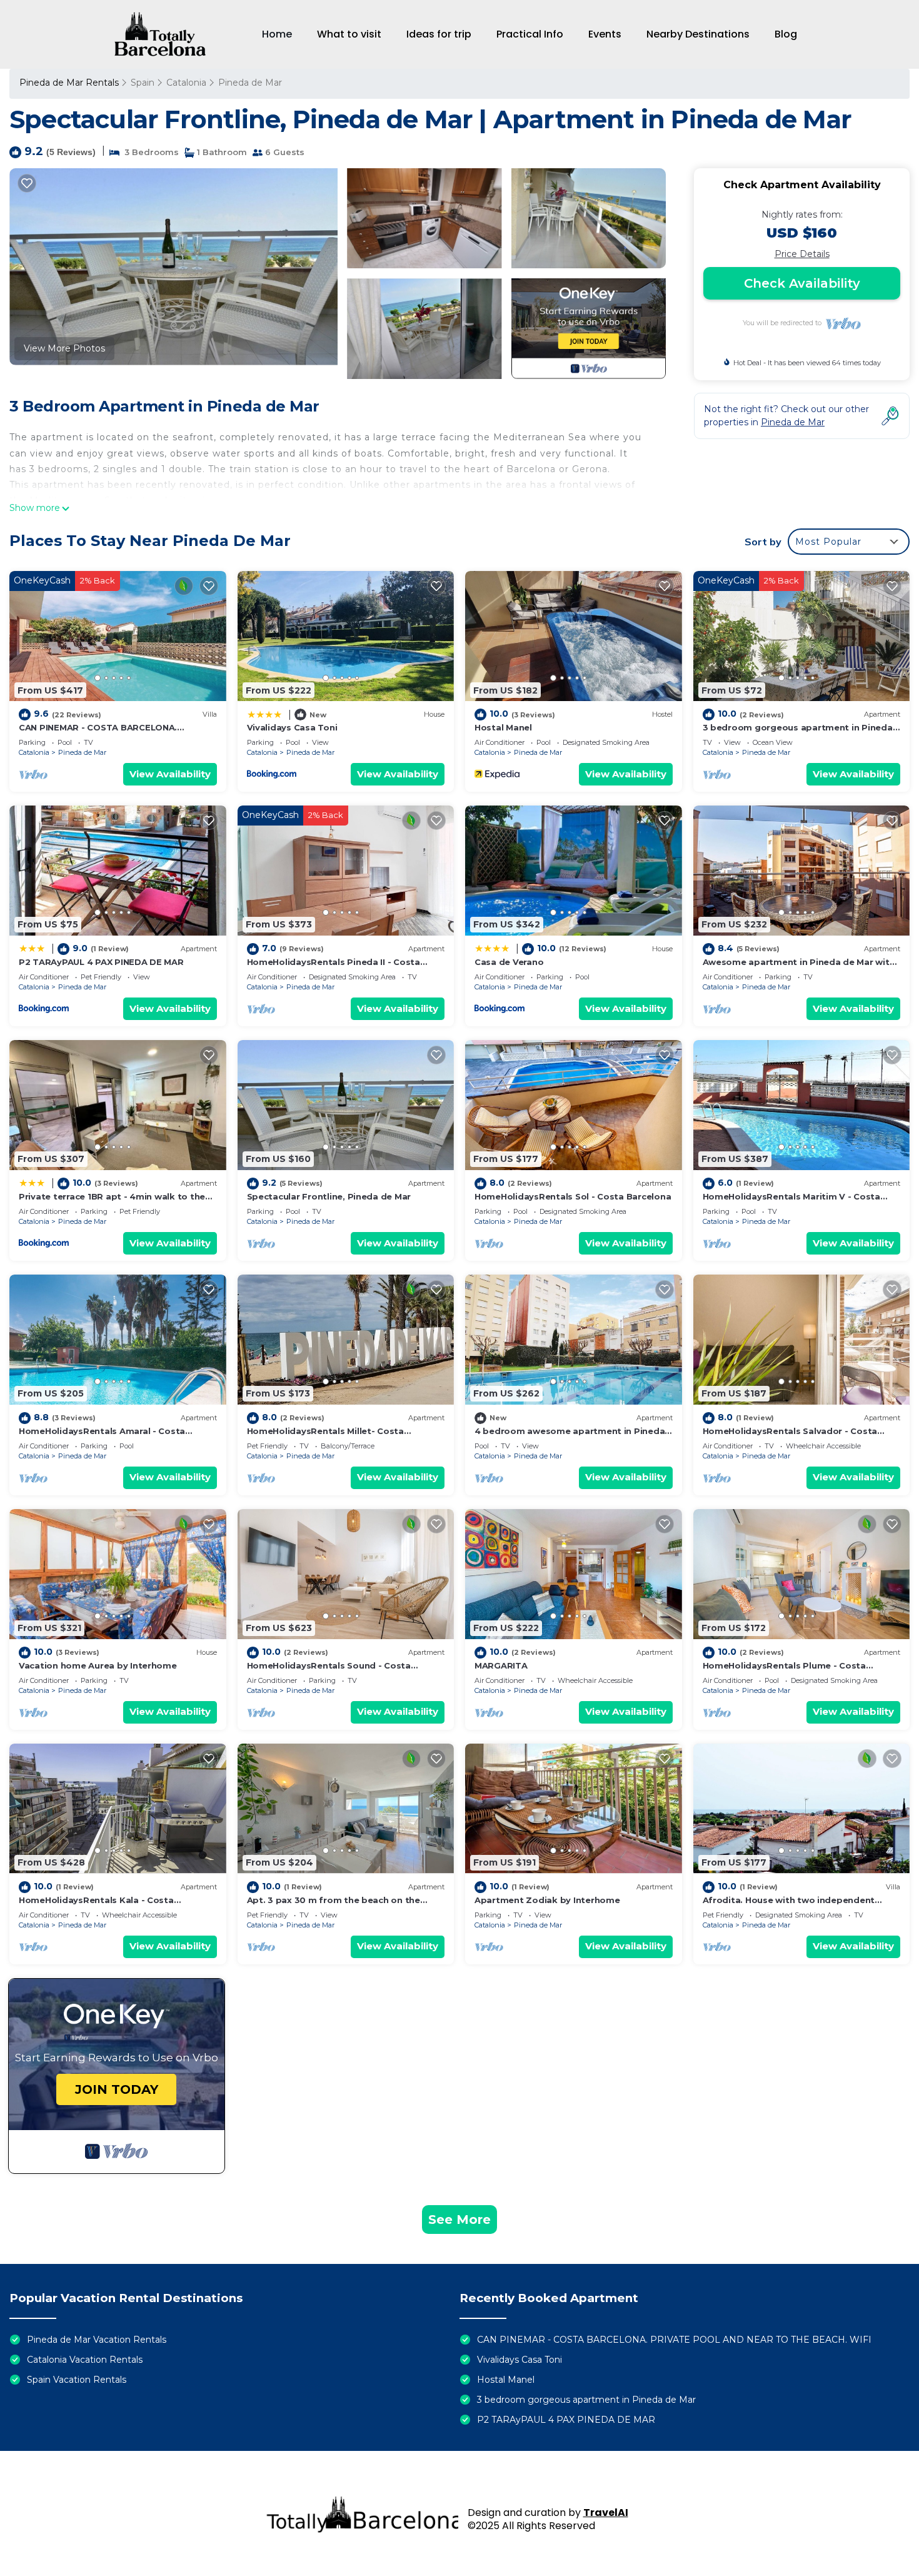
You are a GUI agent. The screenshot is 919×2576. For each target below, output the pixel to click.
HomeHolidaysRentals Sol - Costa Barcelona (573, 1196)
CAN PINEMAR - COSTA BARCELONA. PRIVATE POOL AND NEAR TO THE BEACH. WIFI (674, 2340)
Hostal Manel (503, 727)
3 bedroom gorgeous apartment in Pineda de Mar (586, 2400)
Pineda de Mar (250, 83)
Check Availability (802, 283)
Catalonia (186, 83)
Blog (786, 34)
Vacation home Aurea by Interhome (98, 1665)
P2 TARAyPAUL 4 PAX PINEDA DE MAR (101, 962)
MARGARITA (501, 1665)
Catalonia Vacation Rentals (85, 2360)
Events (605, 34)
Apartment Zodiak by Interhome (547, 1900)
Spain (143, 83)
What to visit (349, 34)
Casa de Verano (509, 962)
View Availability (170, 774)
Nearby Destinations (698, 34)
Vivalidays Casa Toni (292, 727)
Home (277, 34)
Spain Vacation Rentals (77, 2380)
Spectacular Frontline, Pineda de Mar (329, 1196)
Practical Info (530, 34)
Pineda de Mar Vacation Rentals (97, 2340)
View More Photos (64, 348)
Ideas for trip (439, 34)
